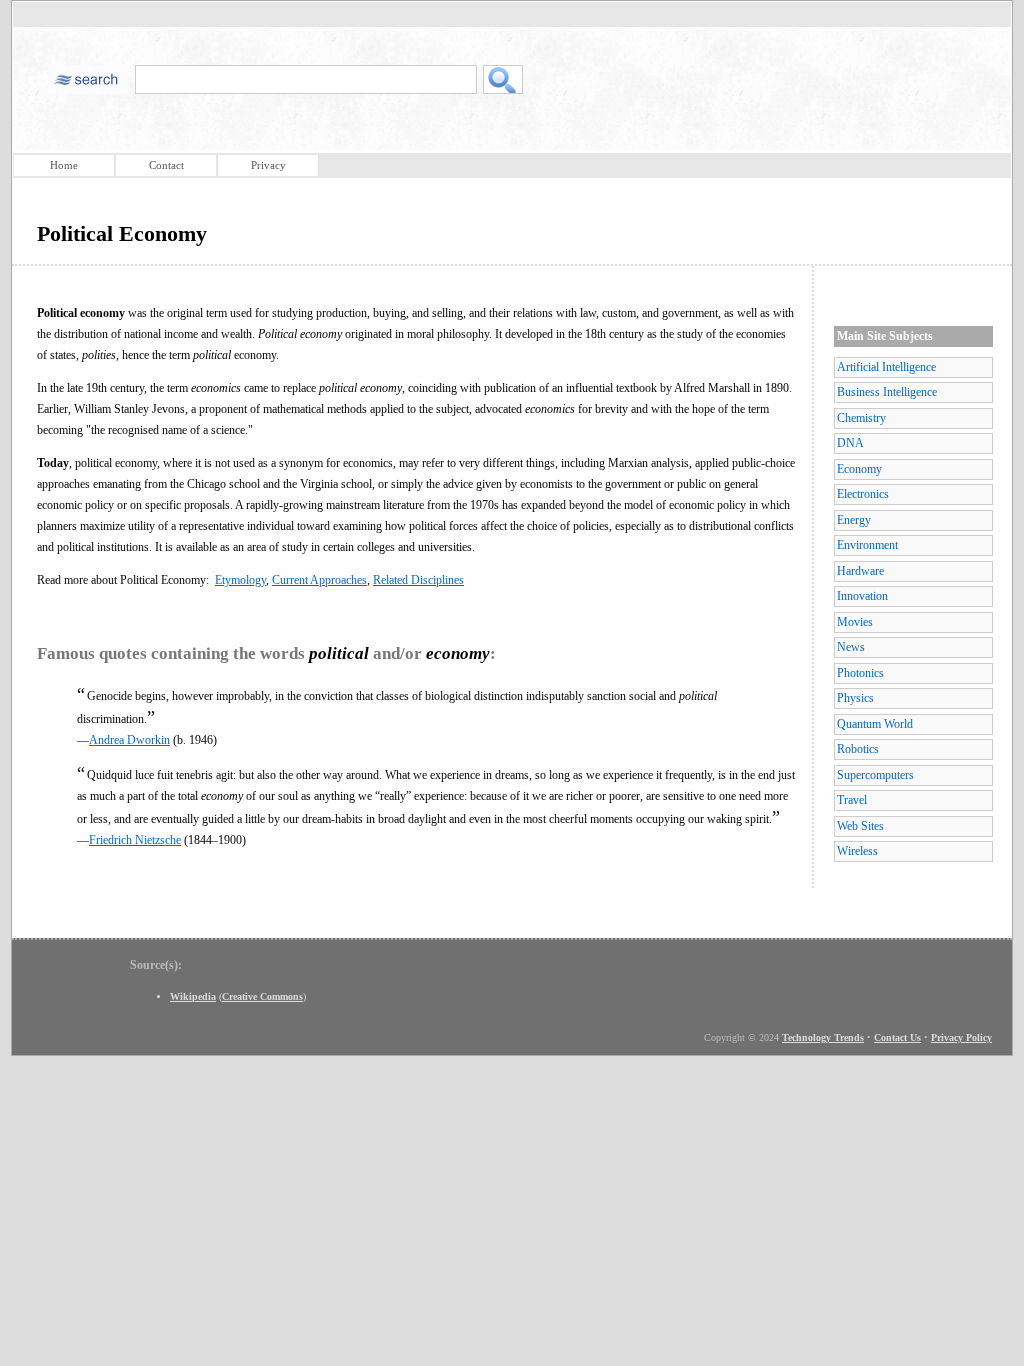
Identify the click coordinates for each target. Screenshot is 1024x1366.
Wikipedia (193, 996)
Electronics (863, 494)
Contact (166, 165)
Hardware (860, 571)
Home (64, 165)
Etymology (240, 580)
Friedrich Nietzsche (135, 840)
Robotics (858, 749)
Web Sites (860, 826)
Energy (854, 520)
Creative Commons (262, 996)
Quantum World (875, 724)
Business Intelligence (887, 392)
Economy (859, 469)
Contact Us (897, 1037)
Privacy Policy (961, 1037)
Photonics (860, 673)
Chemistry (861, 418)
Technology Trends (823, 1037)
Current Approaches (319, 580)
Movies (855, 622)
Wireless (857, 851)
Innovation (862, 596)
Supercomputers (875, 775)
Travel (852, 800)
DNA (850, 443)
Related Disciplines (418, 580)
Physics (855, 698)
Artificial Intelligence (886, 367)
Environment (867, 545)
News (851, 647)
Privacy (268, 165)
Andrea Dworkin (129, 740)
